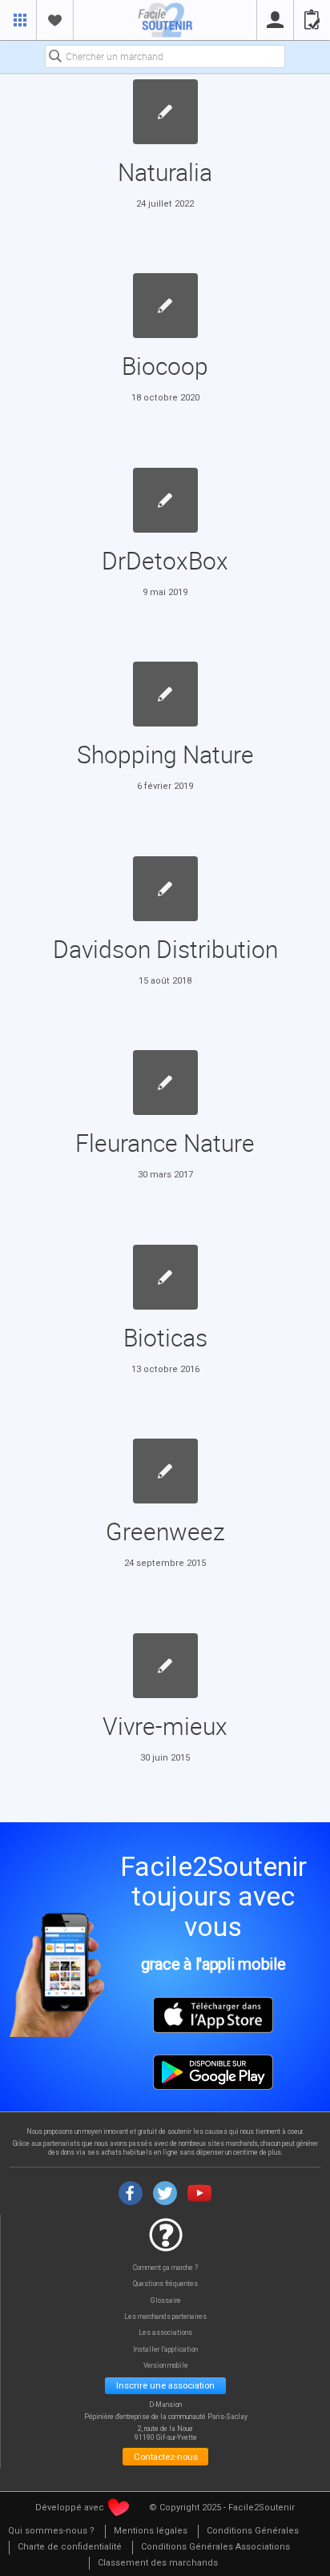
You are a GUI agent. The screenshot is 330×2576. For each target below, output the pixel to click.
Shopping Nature (165, 754)
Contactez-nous (166, 2457)
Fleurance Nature (165, 1143)
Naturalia (165, 172)
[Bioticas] (165, 1277)
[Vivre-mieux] (165, 1666)
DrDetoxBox (165, 560)
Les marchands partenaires (165, 2317)
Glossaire (166, 2301)
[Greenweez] (165, 1471)
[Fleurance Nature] (165, 1083)
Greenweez (165, 1531)
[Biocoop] (165, 306)
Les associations (165, 2333)
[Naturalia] (165, 112)
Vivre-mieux (165, 1726)
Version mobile (166, 2366)
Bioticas (165, 1337)
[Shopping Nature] (165, 694)
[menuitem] (51, 2532)
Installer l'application (165, 2350)
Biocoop (165, 366)
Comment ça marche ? (165, 2268)
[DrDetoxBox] (165, 500)
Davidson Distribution (165, 949)
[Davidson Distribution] (165, 889)
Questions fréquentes (165, 2284)
